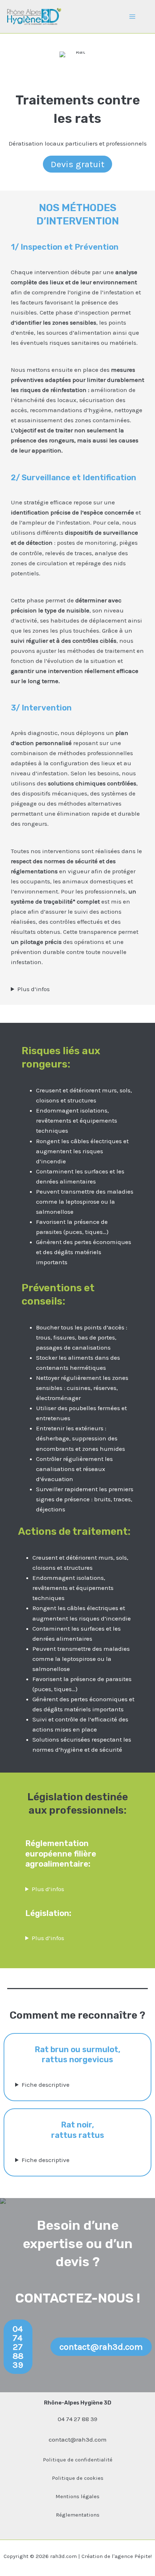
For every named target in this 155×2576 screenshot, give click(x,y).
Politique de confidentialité (78, 2460)
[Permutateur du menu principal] (133, 17)
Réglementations (78, 2515)
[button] (18, 2347)
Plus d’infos (34, 989)
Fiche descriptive (46, 2085)
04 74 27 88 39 (77, 2419)
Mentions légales (77, 2496)
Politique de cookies (78, 2478)
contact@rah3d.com (78, 2439)
